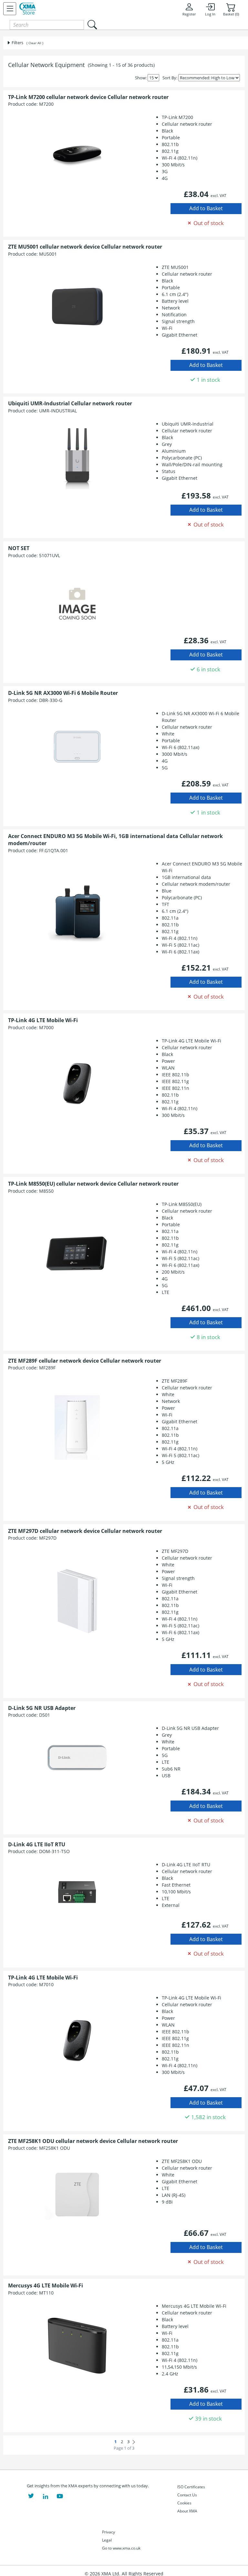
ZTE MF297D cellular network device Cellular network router (85, 1531)
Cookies (184, 2503)
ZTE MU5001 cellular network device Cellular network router (85, 247)
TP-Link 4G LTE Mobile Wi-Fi (43, 1020)
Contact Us (187, 2495)
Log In (210, 14)
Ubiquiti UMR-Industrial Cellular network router (70, 403)
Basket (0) (231, 14)
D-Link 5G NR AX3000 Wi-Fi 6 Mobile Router (63, 693)
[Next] (134, 2442)
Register (189, 14)
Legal (107, 2540)
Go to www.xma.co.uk (121, 2548)
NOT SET (19, 548)
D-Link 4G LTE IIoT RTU (37, 1844)
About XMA (187, 2511)
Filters (17, 43)
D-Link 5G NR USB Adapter (42, 1708)
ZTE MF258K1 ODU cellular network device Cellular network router (93, 2141)
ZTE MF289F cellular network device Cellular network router (85, 1361)
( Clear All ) (35, 43)
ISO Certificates (191, 2487)
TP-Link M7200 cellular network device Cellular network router (88, 97)
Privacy (108, 2532)
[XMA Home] (28, 9)
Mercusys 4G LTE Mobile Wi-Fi (46, 2285)
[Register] (10, 9)
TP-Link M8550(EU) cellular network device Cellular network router (93, 1184)
